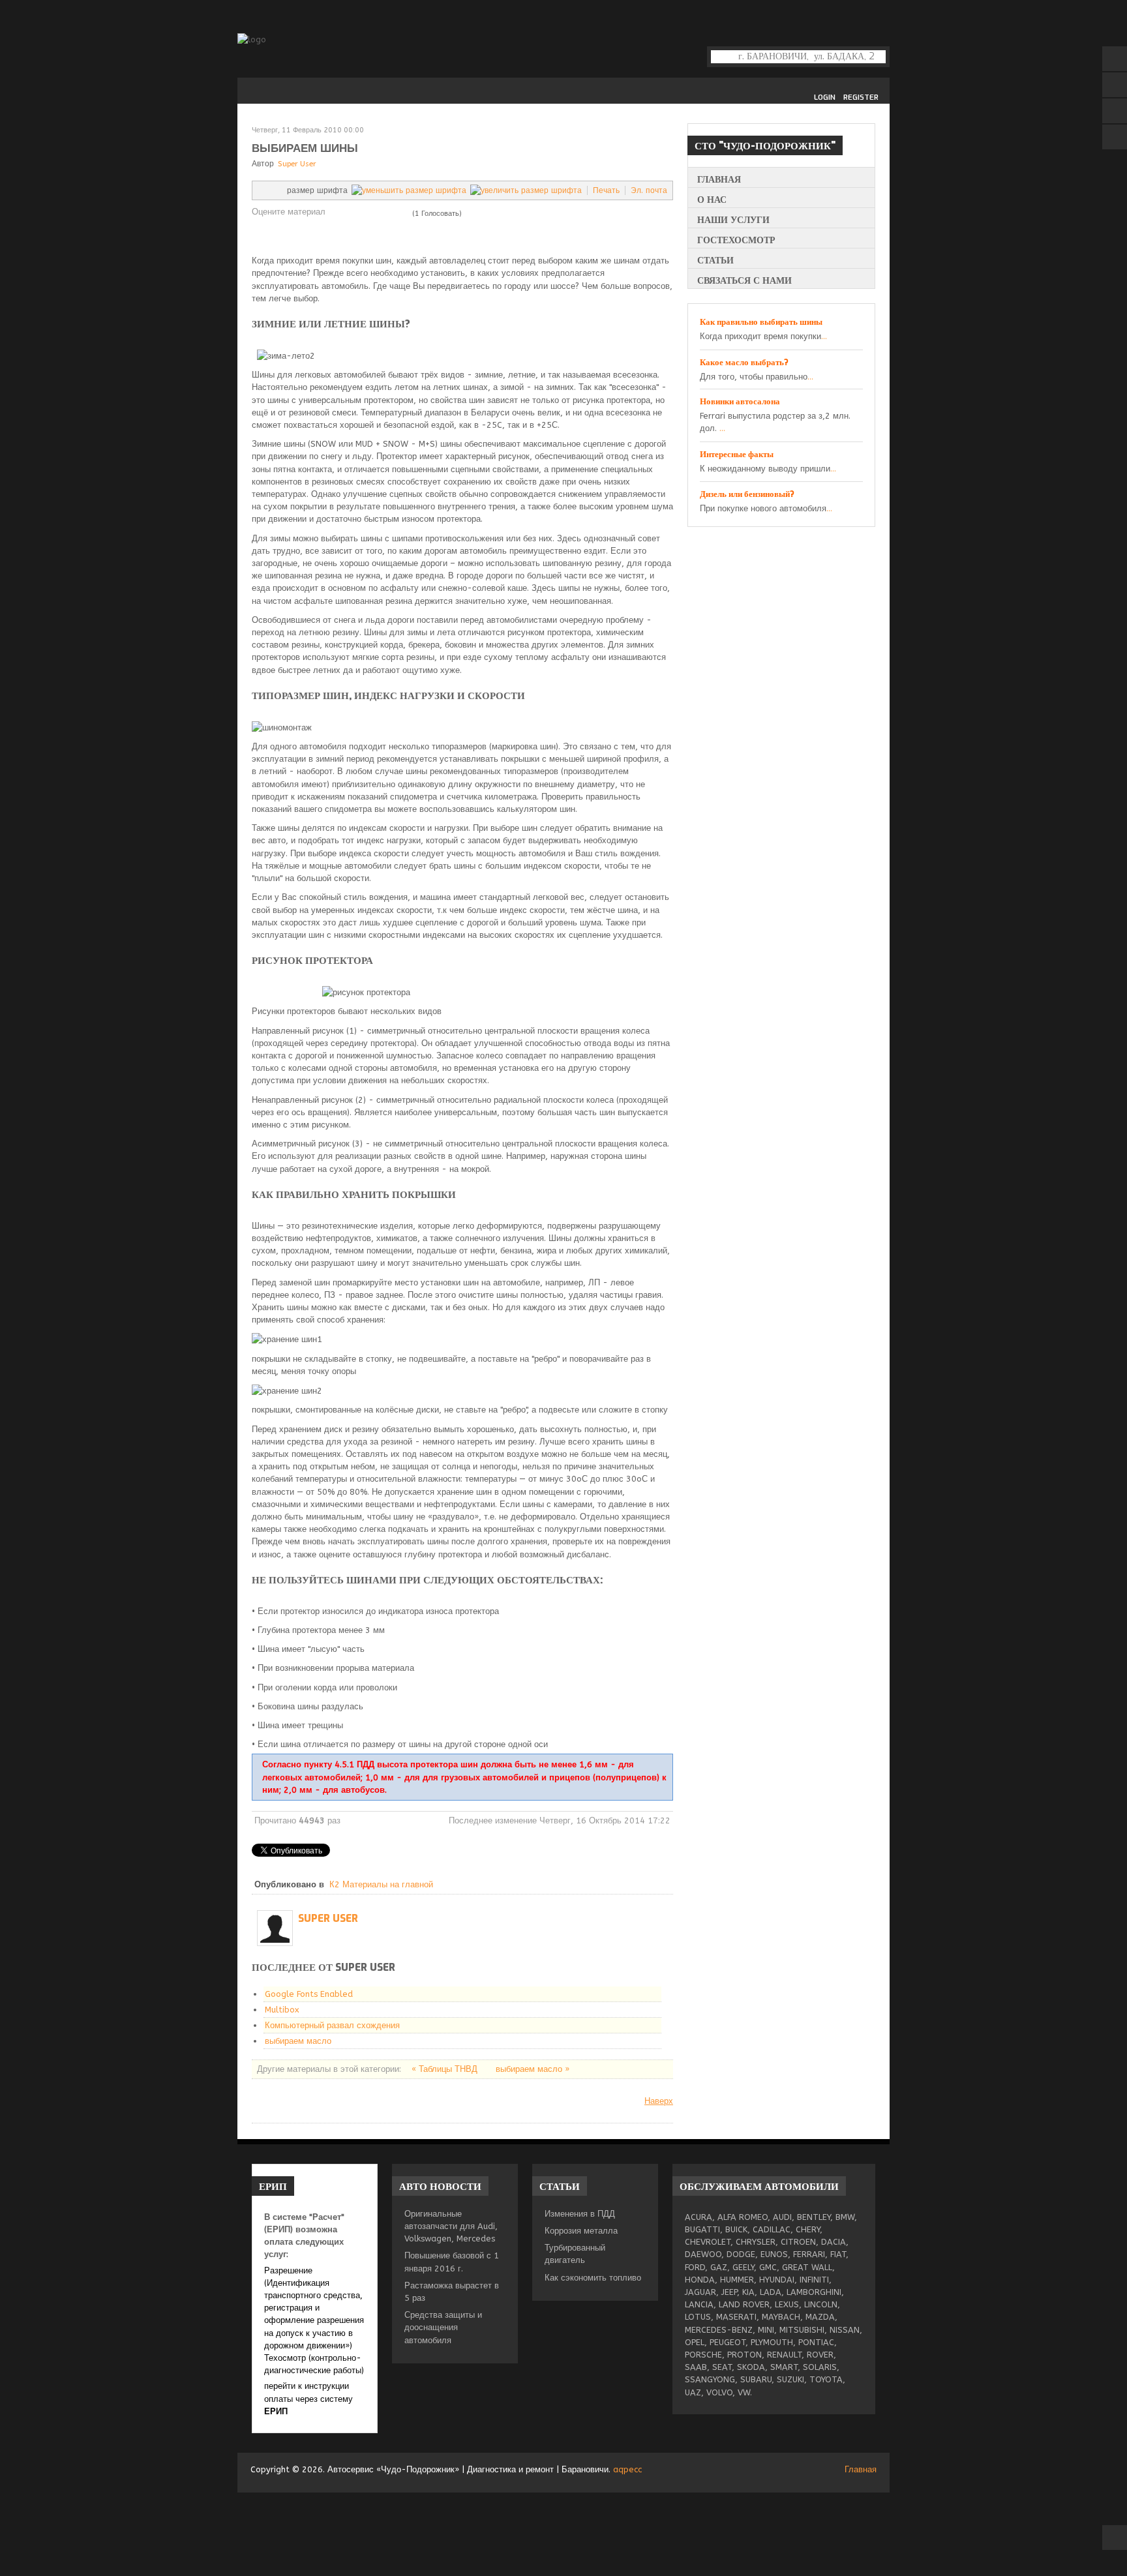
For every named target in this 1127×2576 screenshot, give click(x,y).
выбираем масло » (533, 2069)
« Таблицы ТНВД (446, 2069)
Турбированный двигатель (575, 2254)
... (824, 336)
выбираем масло (298, 2041)
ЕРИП (276, 2411)
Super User (297, 164)
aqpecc (627, 2469)
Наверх (659, 2101)
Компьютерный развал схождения (332, 2025)
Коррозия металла (581, 2231)
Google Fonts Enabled (309, 1994)
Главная (861, 2469)
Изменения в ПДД (580, 2214)
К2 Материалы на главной (381, 1884)
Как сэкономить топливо (593, 2278)
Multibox (282, 2010)
